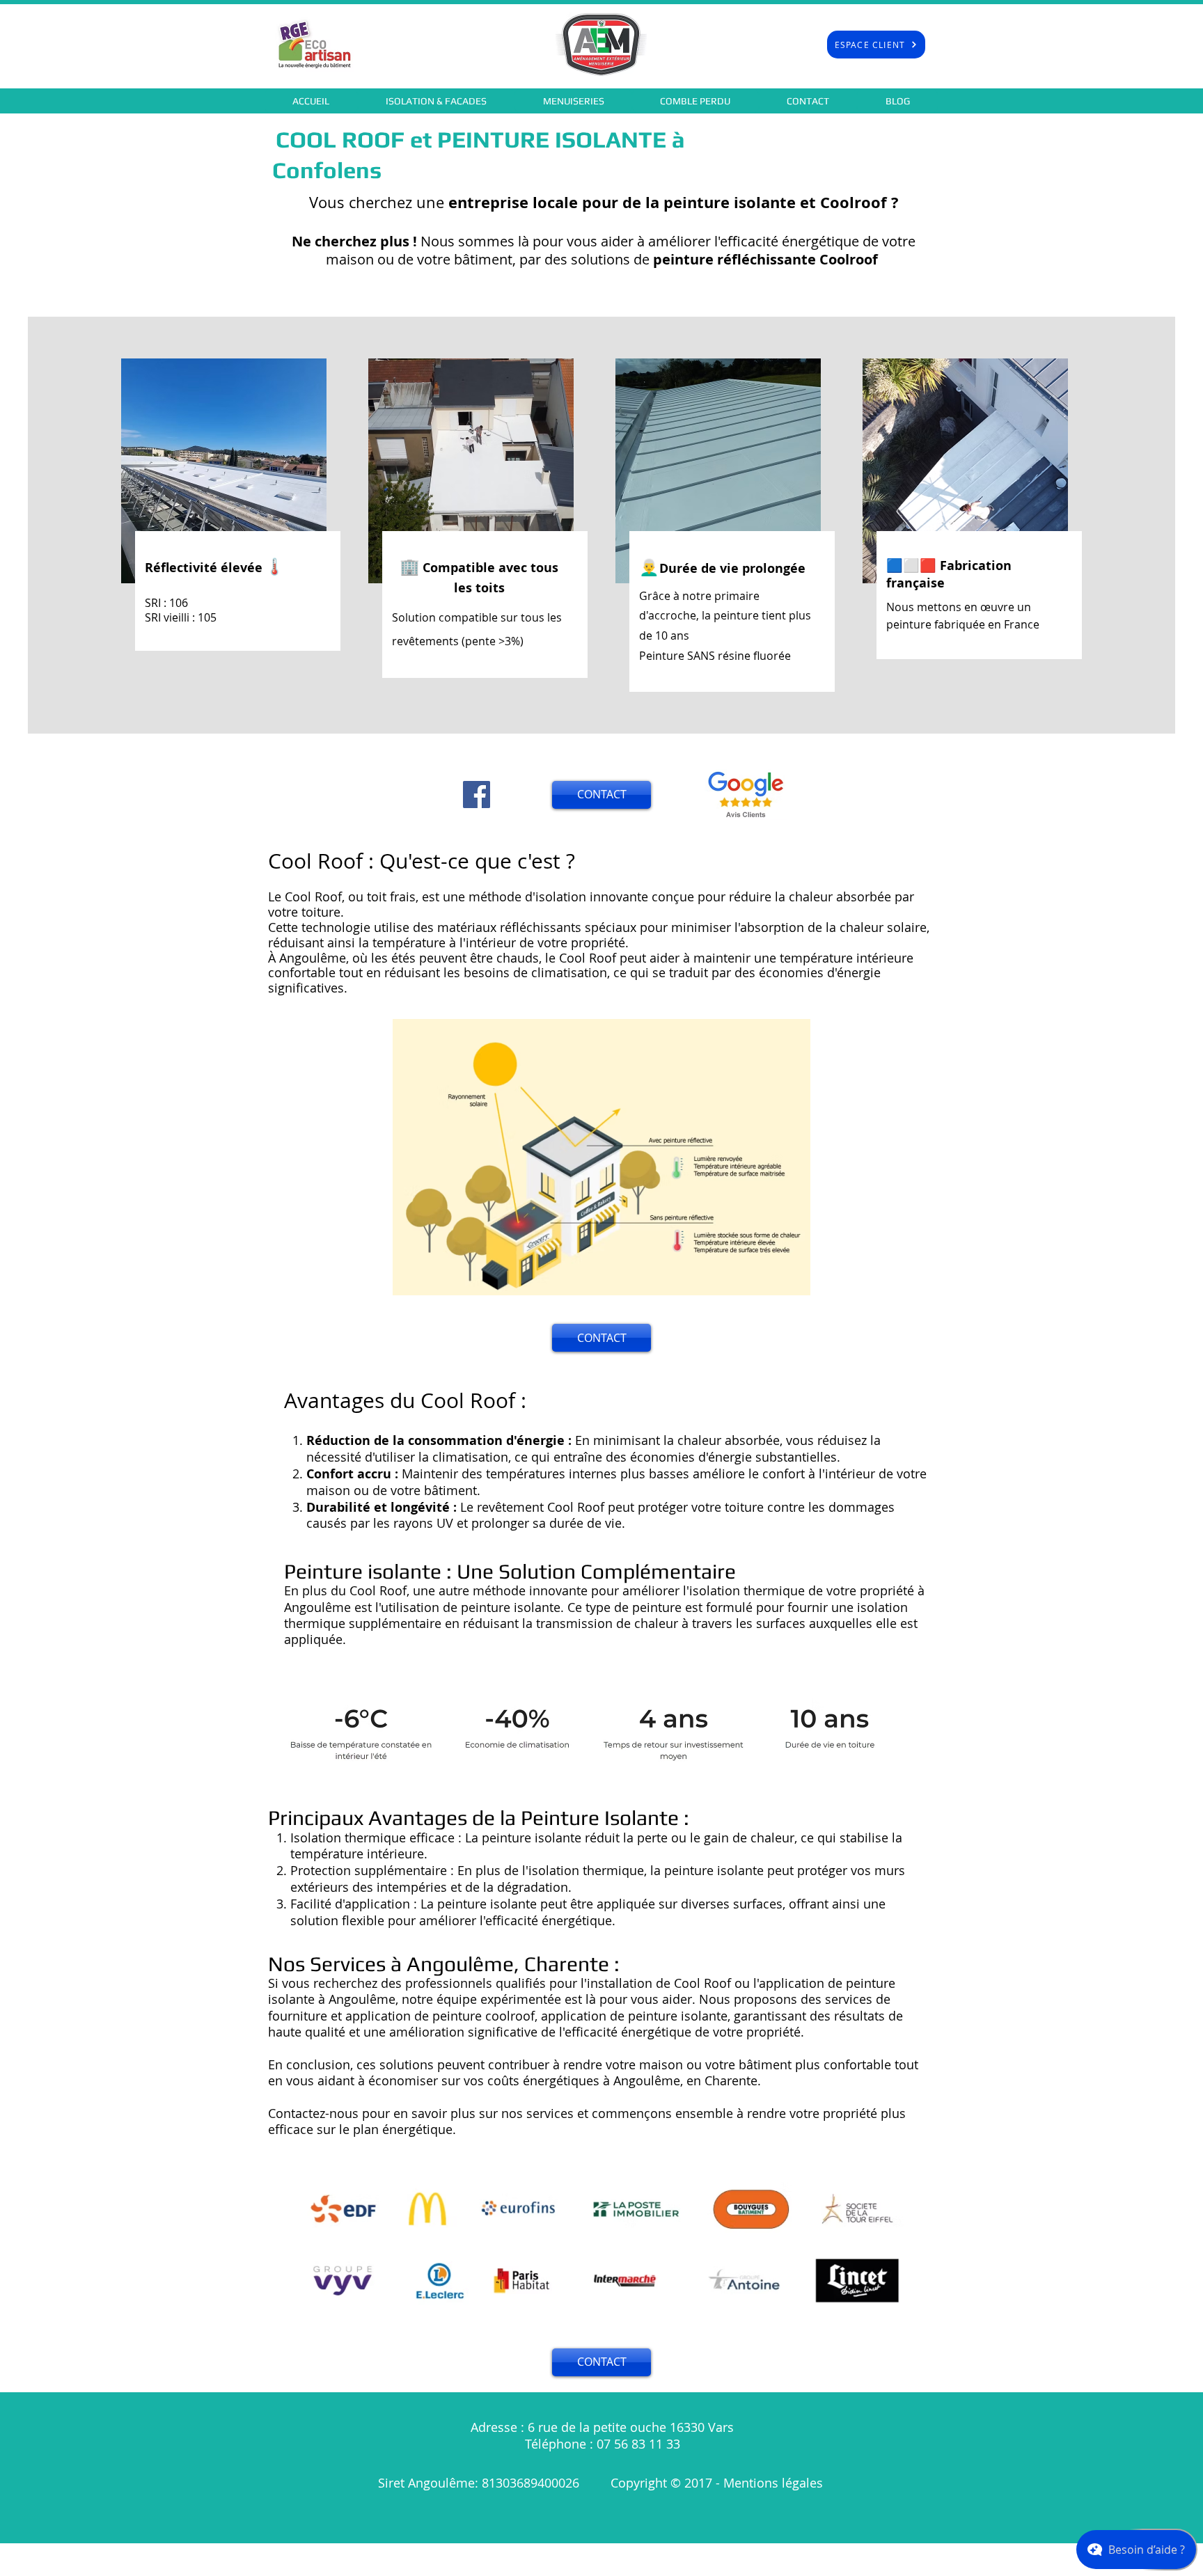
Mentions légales (775, 2483)
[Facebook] (477, 795)
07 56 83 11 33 (638, 2444)
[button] (437, 101)
